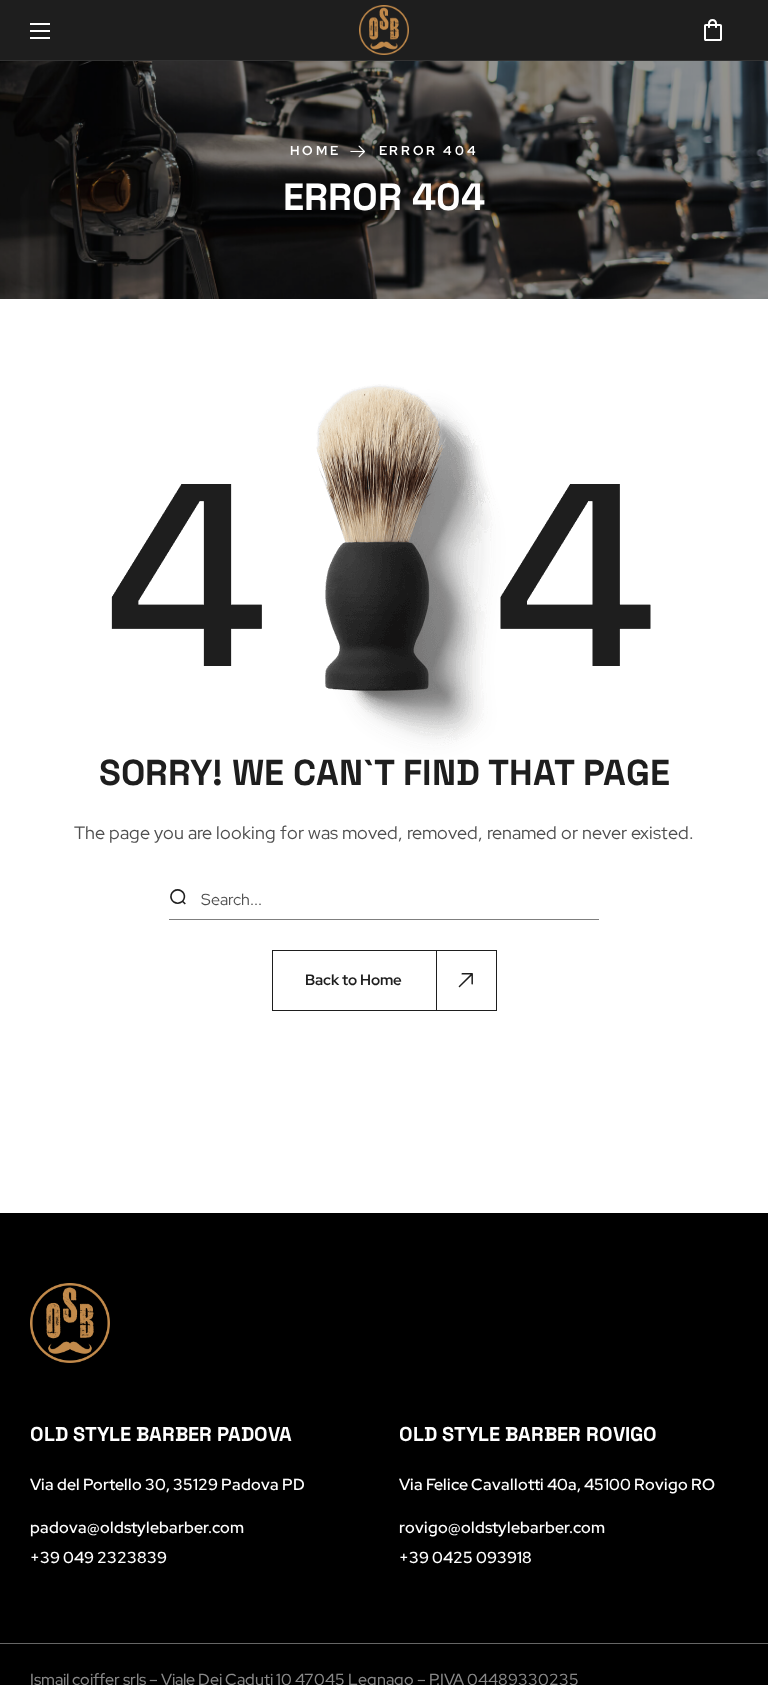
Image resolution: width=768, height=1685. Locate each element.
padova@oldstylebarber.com (137, 1527)
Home (315, 150)
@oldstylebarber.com (502, 1527)
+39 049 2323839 (98, 1557)
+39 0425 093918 (465, 1557)
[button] (713, 30)
